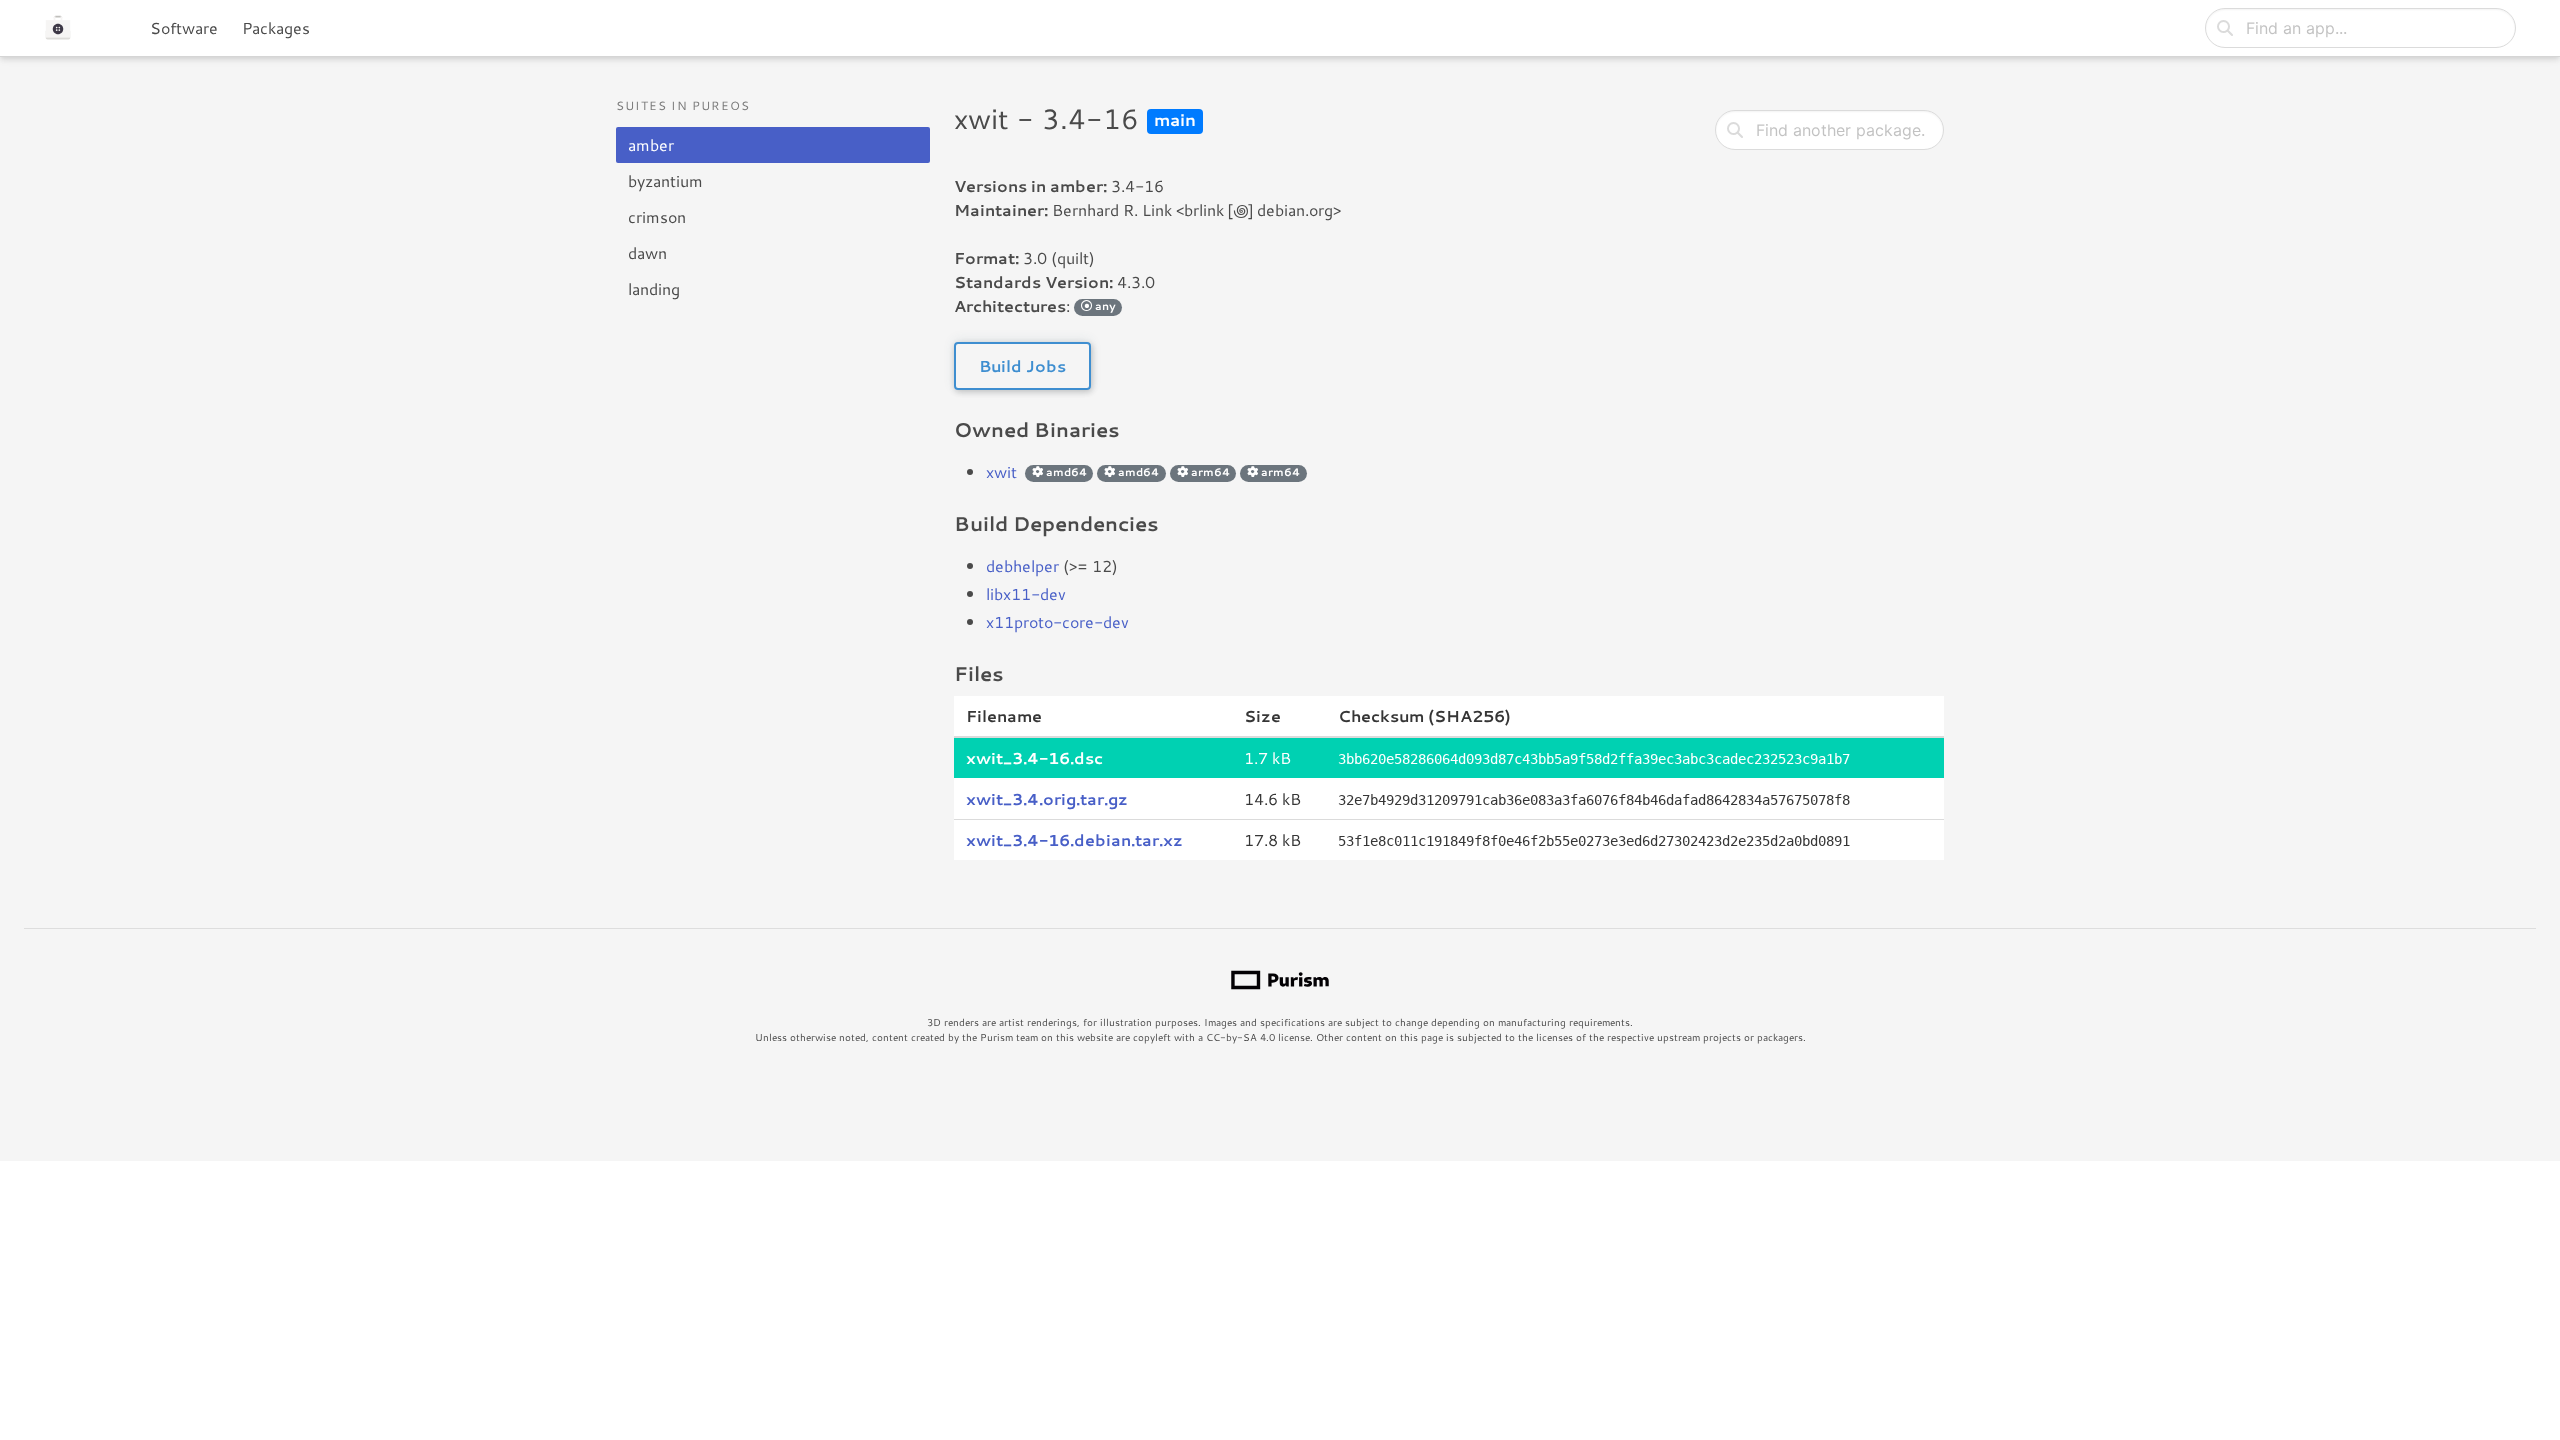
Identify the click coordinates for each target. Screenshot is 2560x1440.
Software (184, 27)
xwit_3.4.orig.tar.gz (1047, 798)
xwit (1001, 471)
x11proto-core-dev (1057, 621)
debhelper (1022, 565)
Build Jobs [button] (1022, 365)
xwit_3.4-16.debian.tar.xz (1074, 839)
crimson (657, 216)
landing (654, 288)
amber (651, 144)
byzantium (665, 180)
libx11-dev (1026, 593)
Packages (276, 27)
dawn (647, 252)
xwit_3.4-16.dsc (1034, 757)
